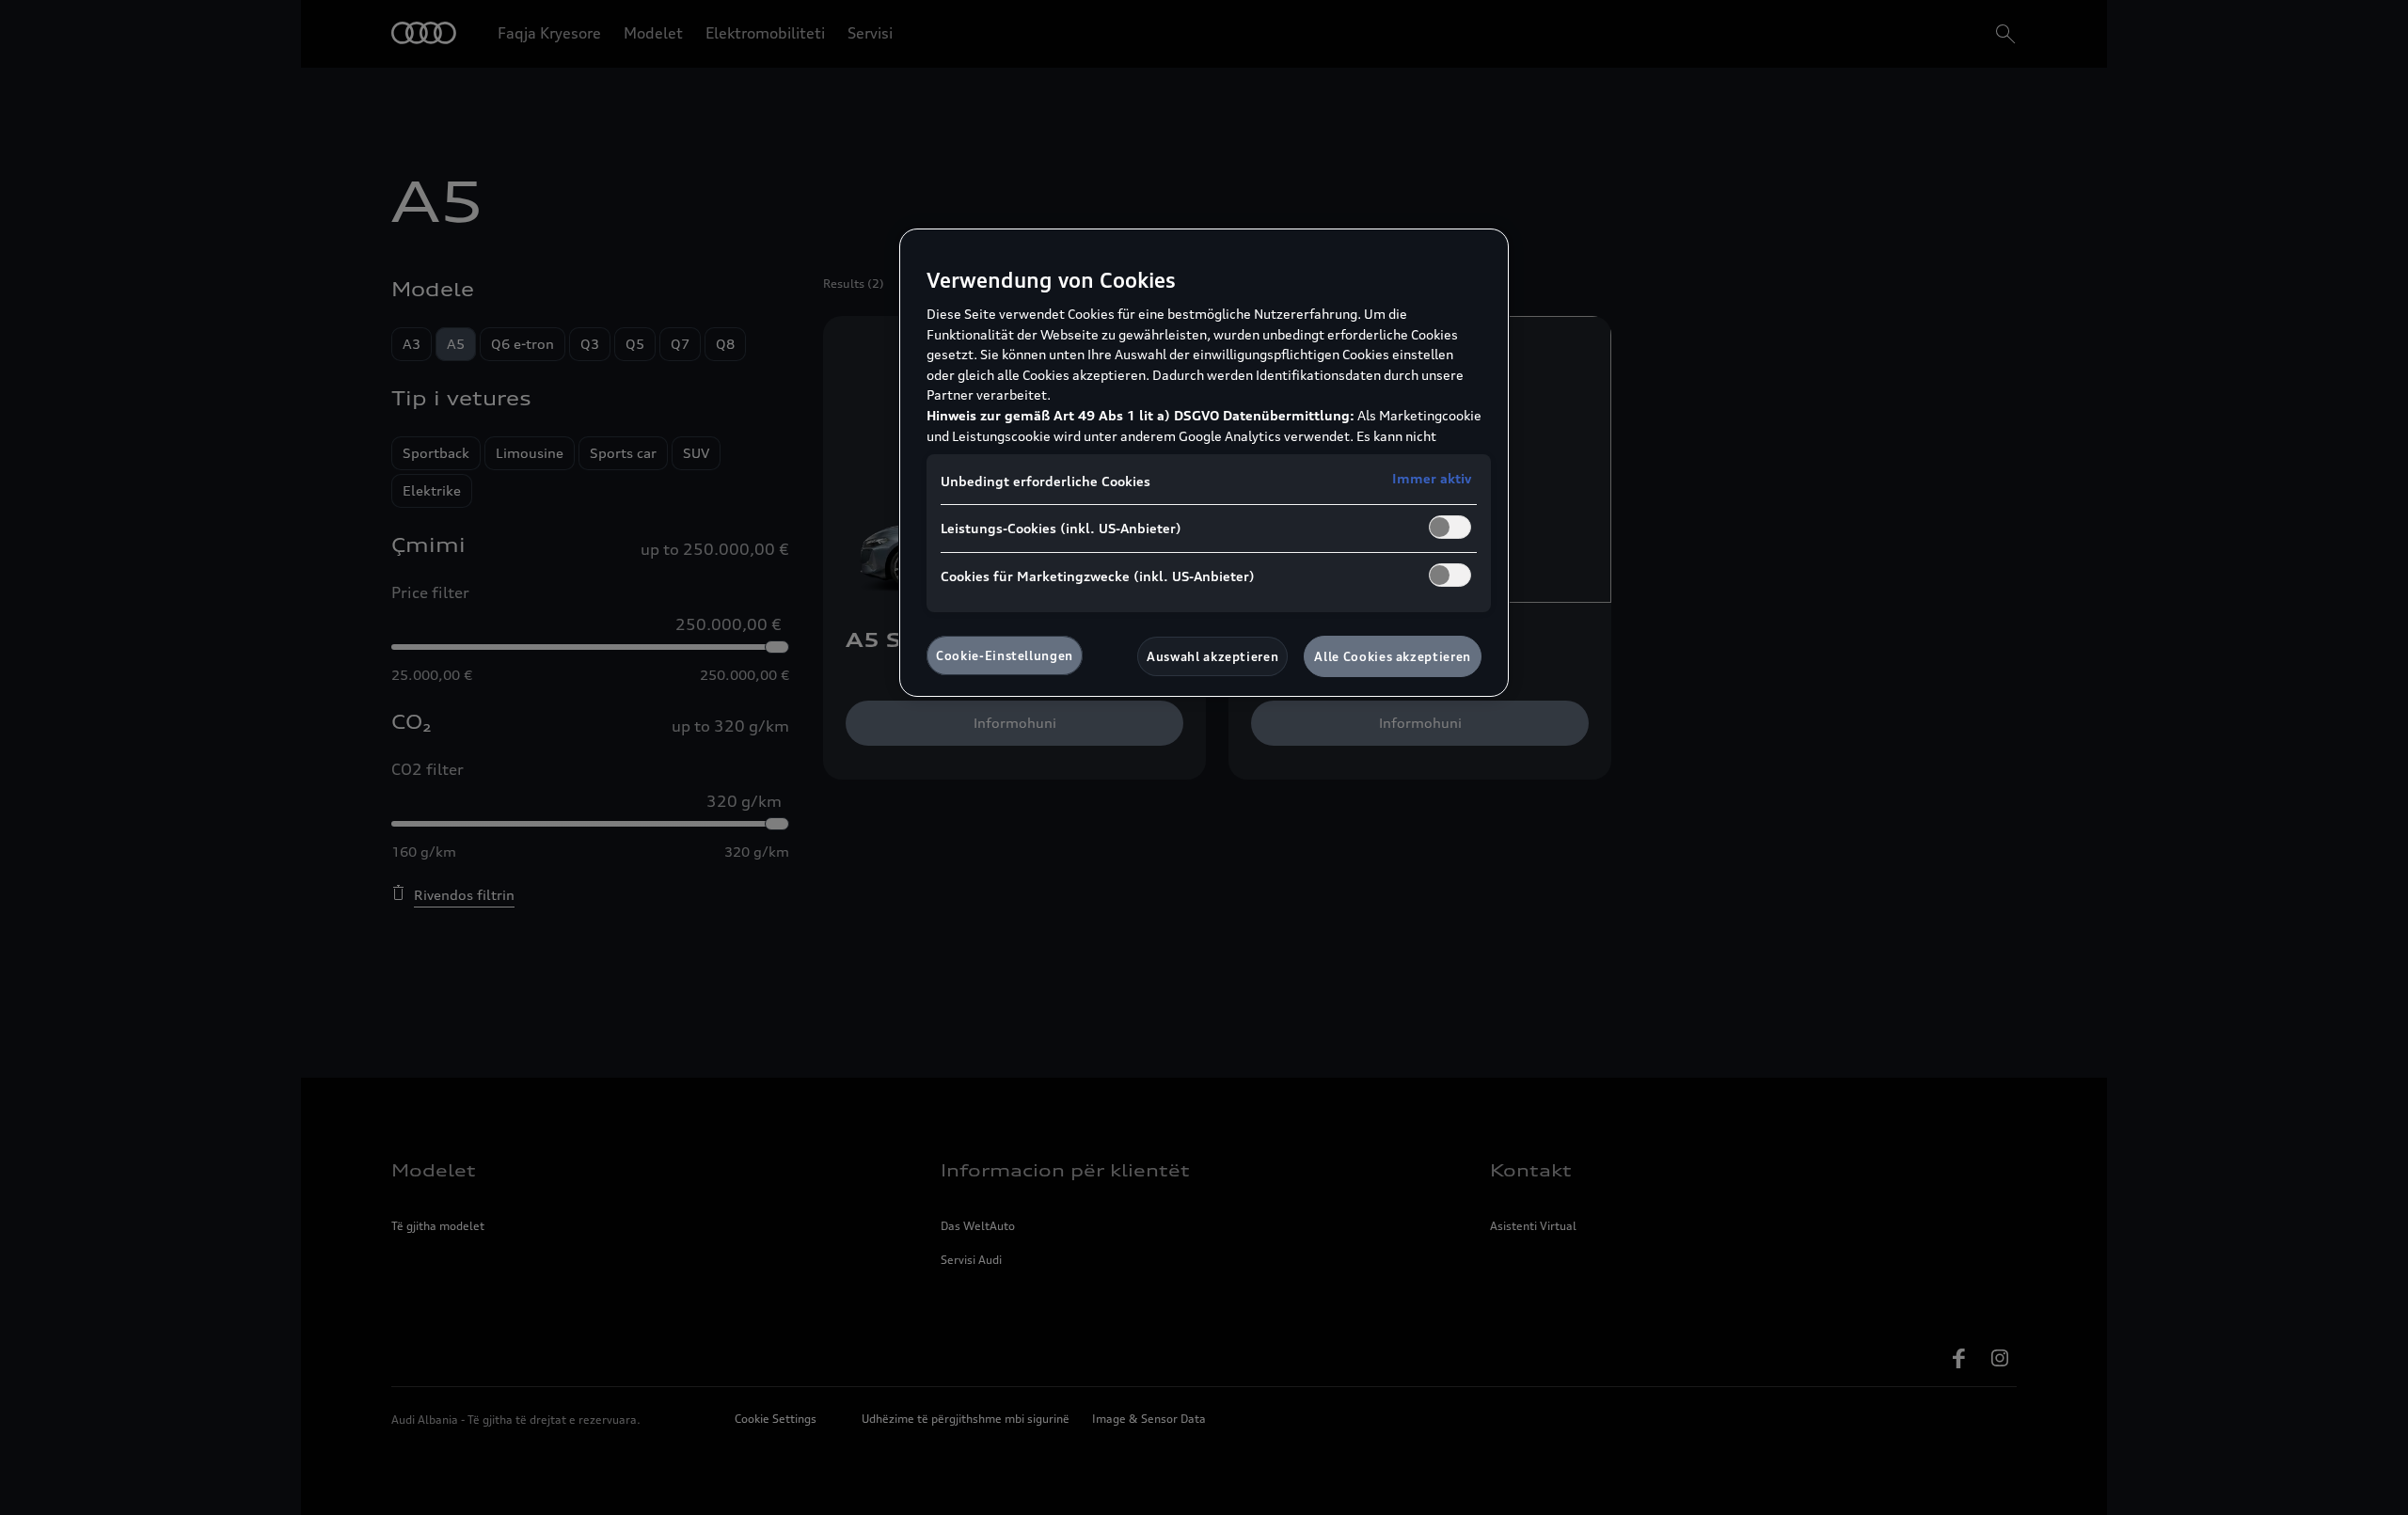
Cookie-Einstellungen (1005, 655)
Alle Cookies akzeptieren (1393, 656)
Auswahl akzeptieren (1212, 656)
